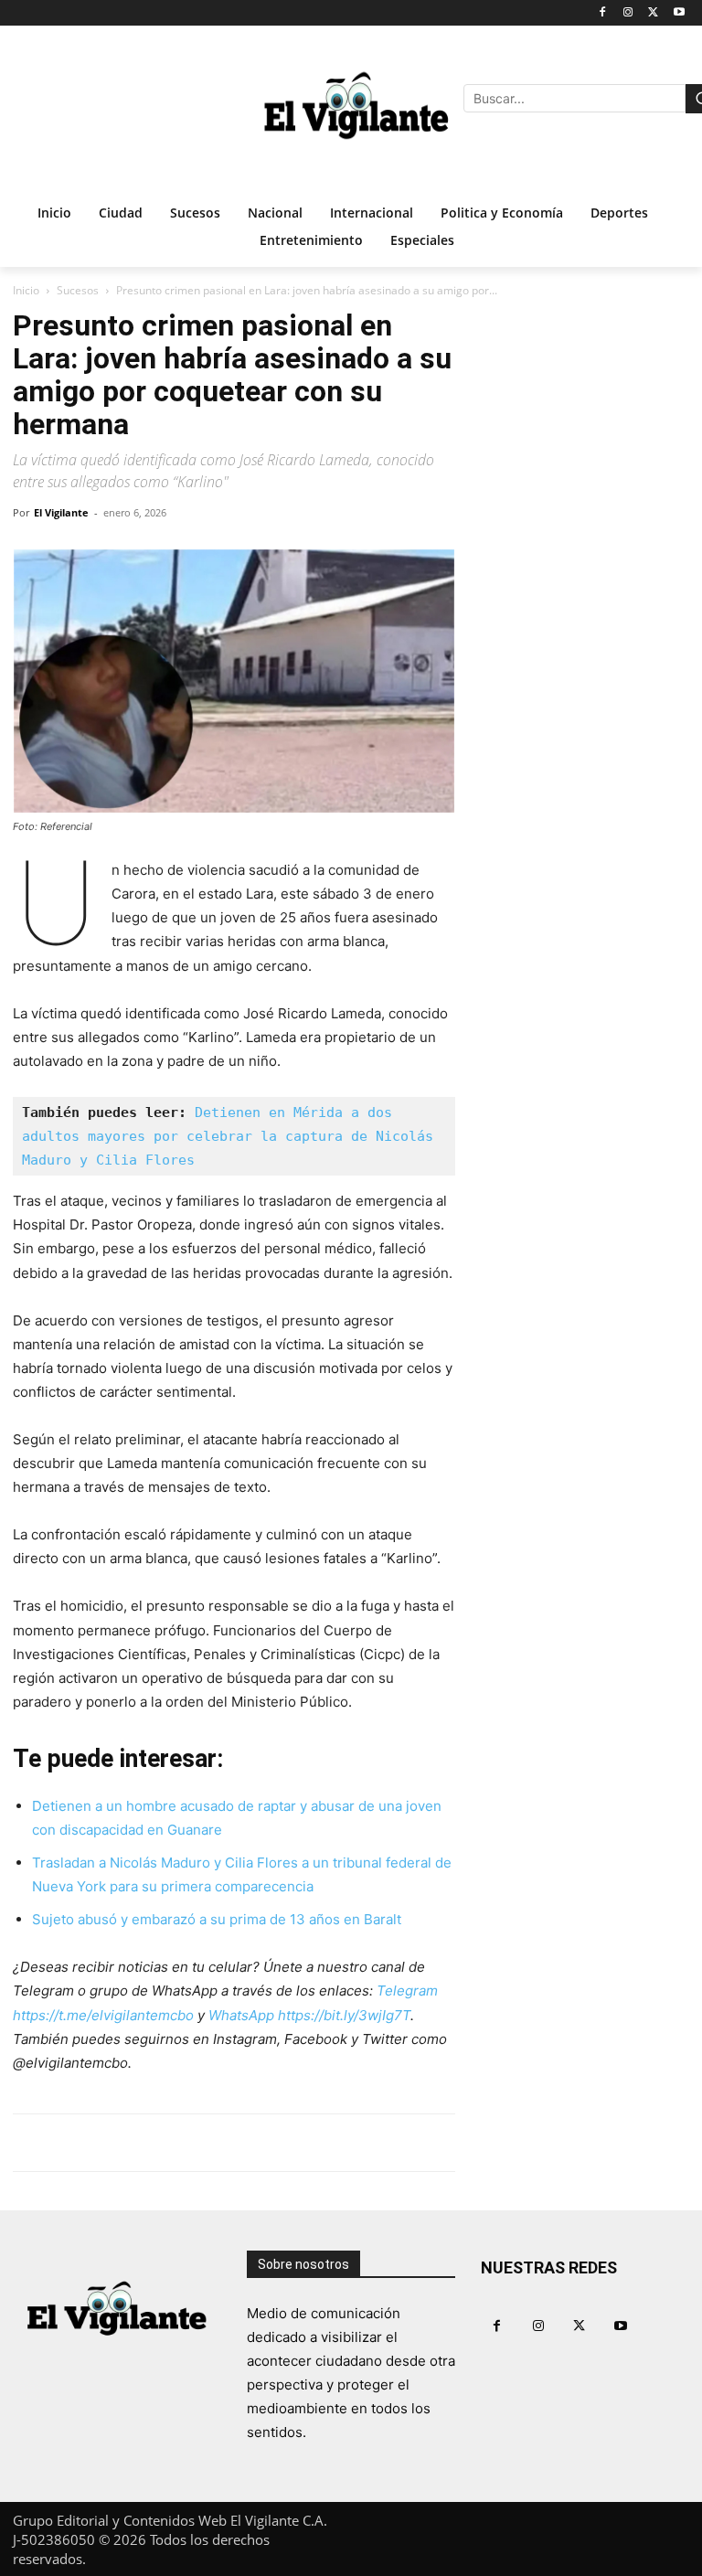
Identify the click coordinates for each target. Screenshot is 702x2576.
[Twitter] (653, 13)
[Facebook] (603, 13)
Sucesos (78, 290)
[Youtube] (679, 13)
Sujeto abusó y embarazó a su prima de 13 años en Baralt (217, 1919)
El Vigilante (61, 512)
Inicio (26, 290)
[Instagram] (628, 13)
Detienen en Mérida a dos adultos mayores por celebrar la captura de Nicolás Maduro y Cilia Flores (232, 1136)
